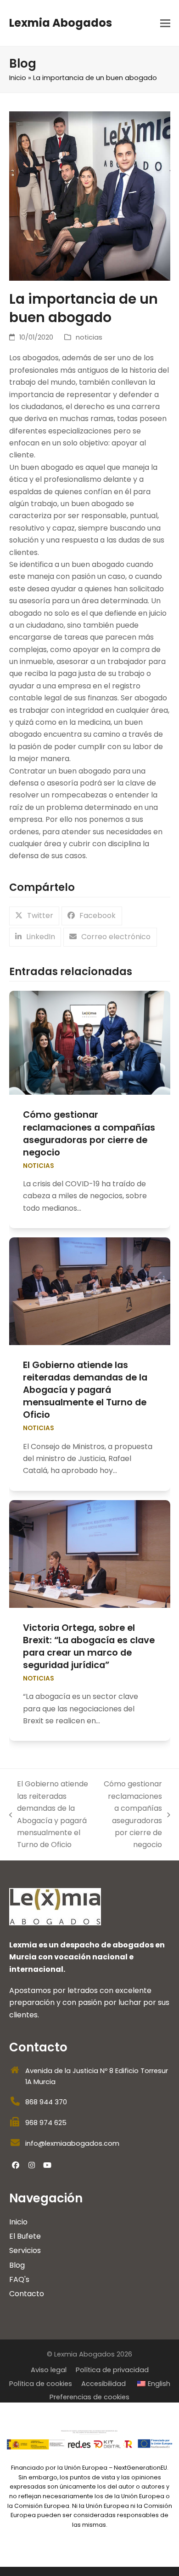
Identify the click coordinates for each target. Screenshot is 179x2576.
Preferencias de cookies (89, 2397)
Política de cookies (41, 2384)
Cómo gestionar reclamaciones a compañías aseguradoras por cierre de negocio (89, 1133)
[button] (165, 23)
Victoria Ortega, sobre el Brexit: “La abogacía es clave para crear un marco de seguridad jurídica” (89, 1646)
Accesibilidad (103, 2384)
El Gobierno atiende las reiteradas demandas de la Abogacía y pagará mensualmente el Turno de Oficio (85, 1390)
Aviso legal (49, 2370)
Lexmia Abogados (61, 23)
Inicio (18, 78)
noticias (89, 337)
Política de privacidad (112, 2370)
